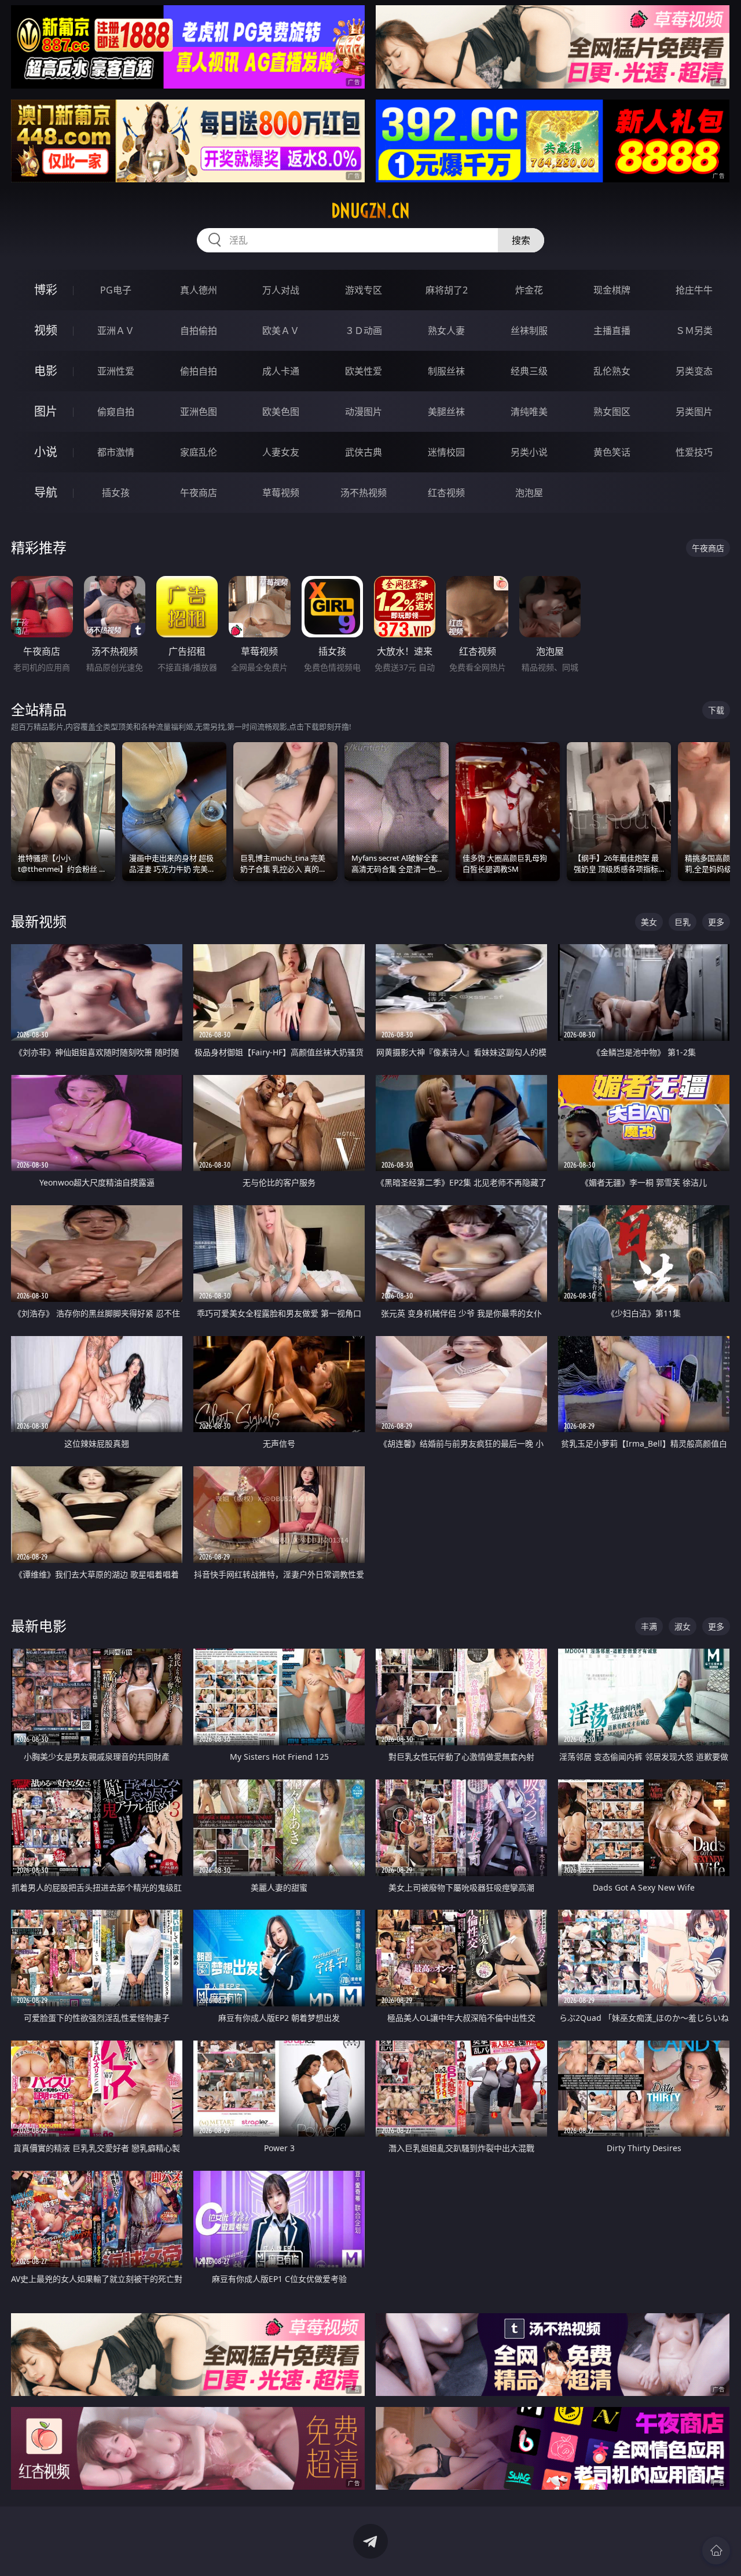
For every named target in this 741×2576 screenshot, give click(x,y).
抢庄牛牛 (694, 290)
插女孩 (116, 493)
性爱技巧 (694, 452)
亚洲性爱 (116, 371)
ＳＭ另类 (694, 331)
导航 (46, 492)
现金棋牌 (612, 290)
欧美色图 (281, 412)
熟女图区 (612, 412)
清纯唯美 (529, 412)
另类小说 (529, 452)
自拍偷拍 (199, 331)
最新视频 (39, 921)
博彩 (46, 290)
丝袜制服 (529, 331)
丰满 (649, 1626)
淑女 (683, 1626)
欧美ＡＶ (281, 331)
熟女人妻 (446, 331)
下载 (716, 710)
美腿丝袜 (446, 412)
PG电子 (116, 290)
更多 (716, 922)
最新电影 (39, 1626)
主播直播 (612, 331)
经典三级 (529, 371)
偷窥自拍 (116, 412)
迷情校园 (446, 452)
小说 (46, 452)
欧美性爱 (364, 371)
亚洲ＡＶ (116, 331)
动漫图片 (364, 412)
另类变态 (694, 371)
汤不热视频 (364, 493)
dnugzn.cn (370, 211)
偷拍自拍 (199, 371)
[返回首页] (716, 2551)
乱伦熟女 (612, 371)
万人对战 (281, 290)
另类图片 (694, 412)
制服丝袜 (446, 371)
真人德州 (199, 290)
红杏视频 (446, 493)
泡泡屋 (529, 493)
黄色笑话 (612, 452)
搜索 (521, 240)
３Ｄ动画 (364, 331)
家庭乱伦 (199, 452)
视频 (46, 330)
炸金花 (529, 290)
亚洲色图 (199, 412)
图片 (46, 411)
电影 (46, 371)
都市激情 (116, 452)
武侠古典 (364, 452)
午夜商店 (199, 493)
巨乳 (683, 922)
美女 (649, 922)
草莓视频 (281, 493)
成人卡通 (281, 371)
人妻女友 (281, 452)
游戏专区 (364, 290)
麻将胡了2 (447, 290)
